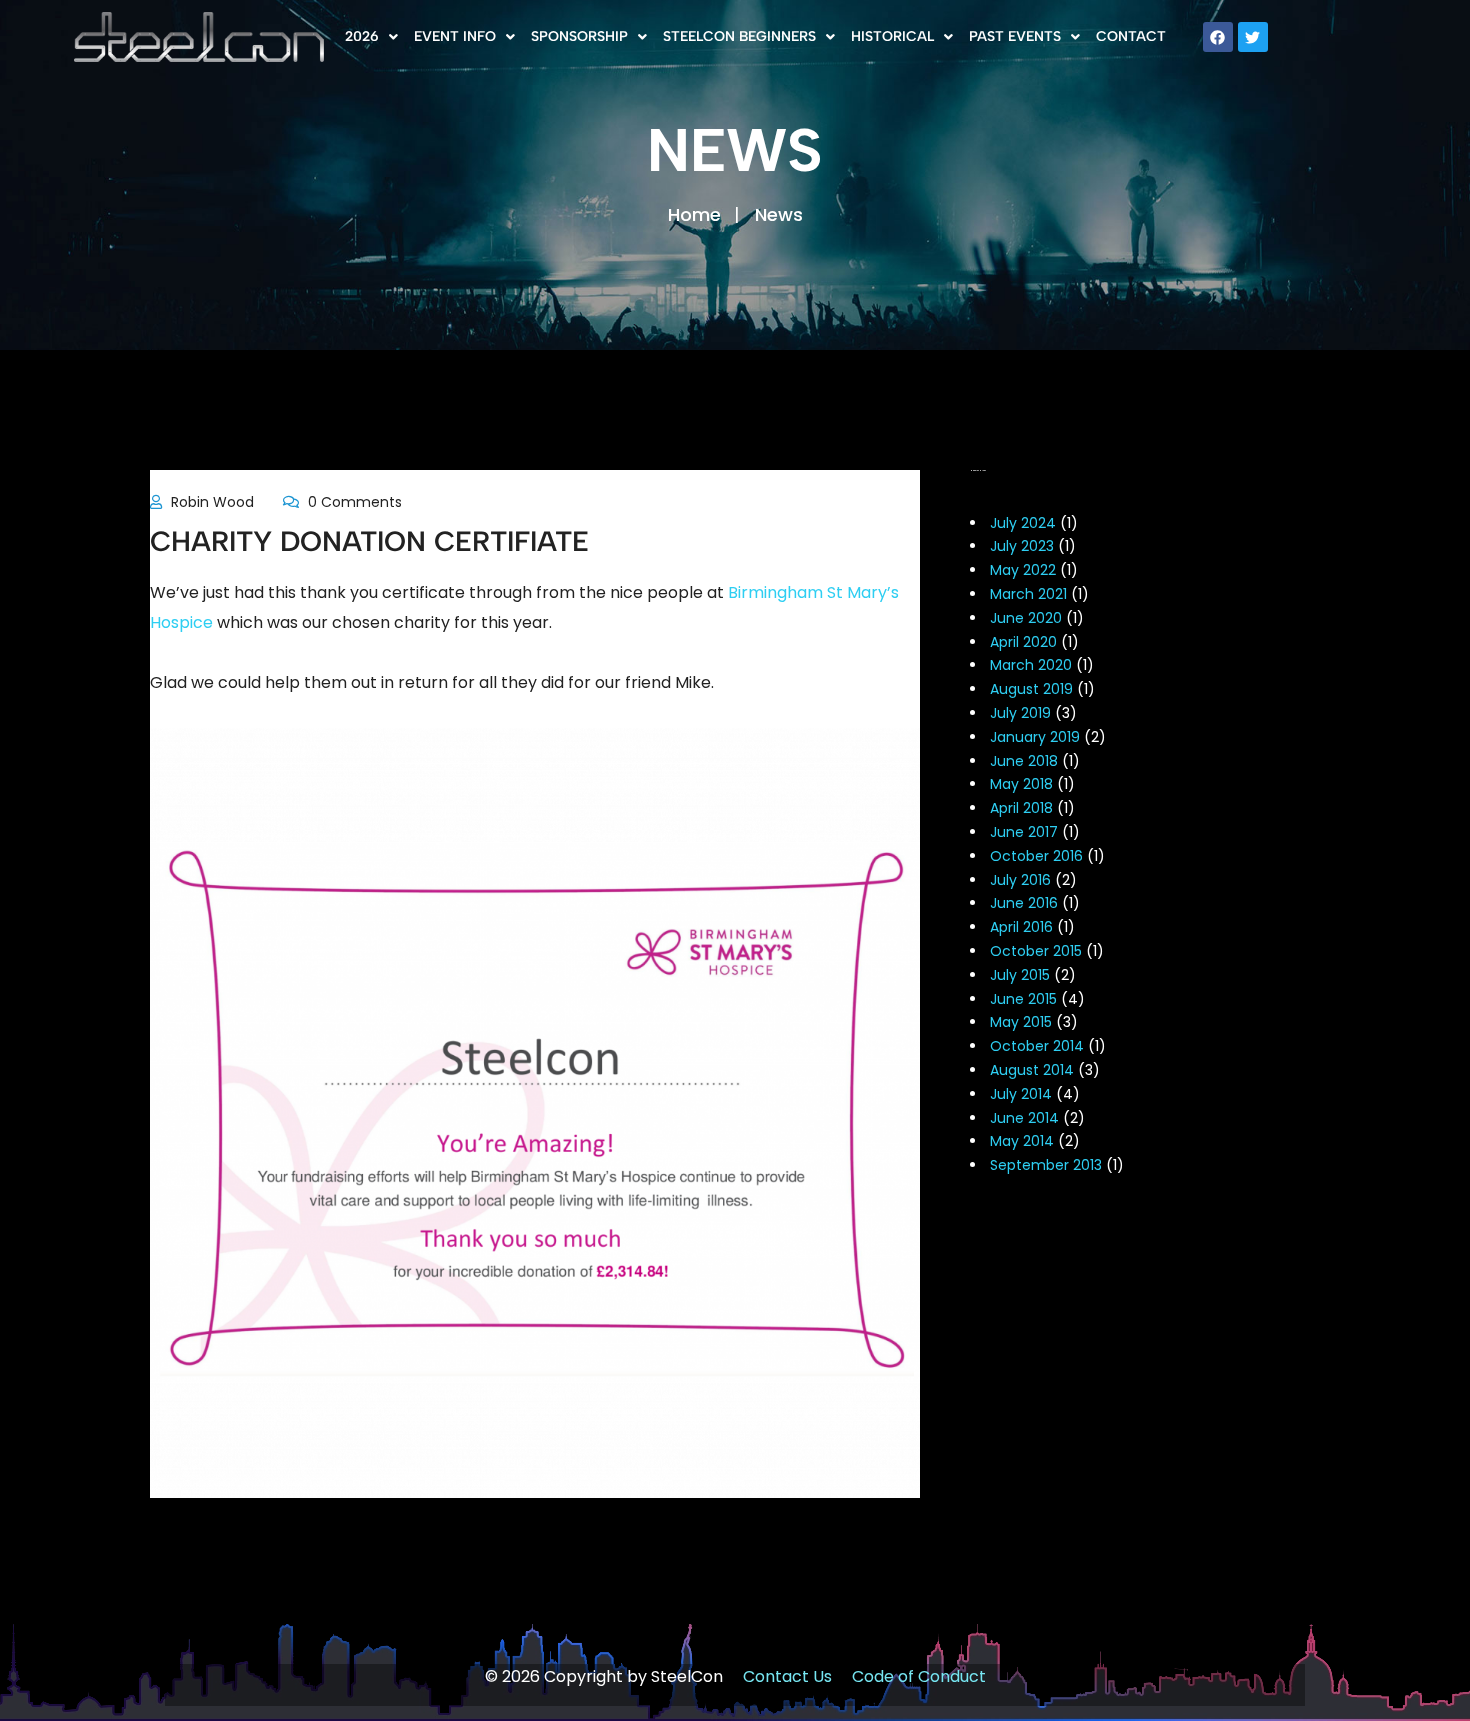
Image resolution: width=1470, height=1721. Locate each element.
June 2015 (1023, 999)
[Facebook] (1218, 37)
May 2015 (1021, 1022)
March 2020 (1031, 665)
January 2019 (1035, 737)
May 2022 (1023, 570)
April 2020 (1023, 642)
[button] (371, 37)
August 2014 (1032, 1070)
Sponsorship (579, 36)
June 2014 (1024, 1118)
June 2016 (1024, 903)
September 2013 (1046, 1165)
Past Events (1015, 36)
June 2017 (1024, 832)
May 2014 (1022, 1141)
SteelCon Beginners (739, 36)
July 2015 (1020, 975)
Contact (1131, 36)
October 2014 (1037, 1046)
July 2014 (1021, 1094)
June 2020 (1026, 618)
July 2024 (1023, 523)
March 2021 (1028, 594)
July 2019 (1020, 713)
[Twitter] (1253, 37)
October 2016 (1036, 856)
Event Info (455, 36)
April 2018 (1021, 808)
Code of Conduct (919, 1676)
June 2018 (1024, 761)
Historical (892, 36)
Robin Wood (212, 502)
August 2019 (1031, 689)
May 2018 (1021, 784)
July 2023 (1022, 546)
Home (694, 214)
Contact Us (787, 1676)
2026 (362, 36)
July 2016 (1020, 880)
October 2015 (1036, 951)
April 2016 (1021, 927)
